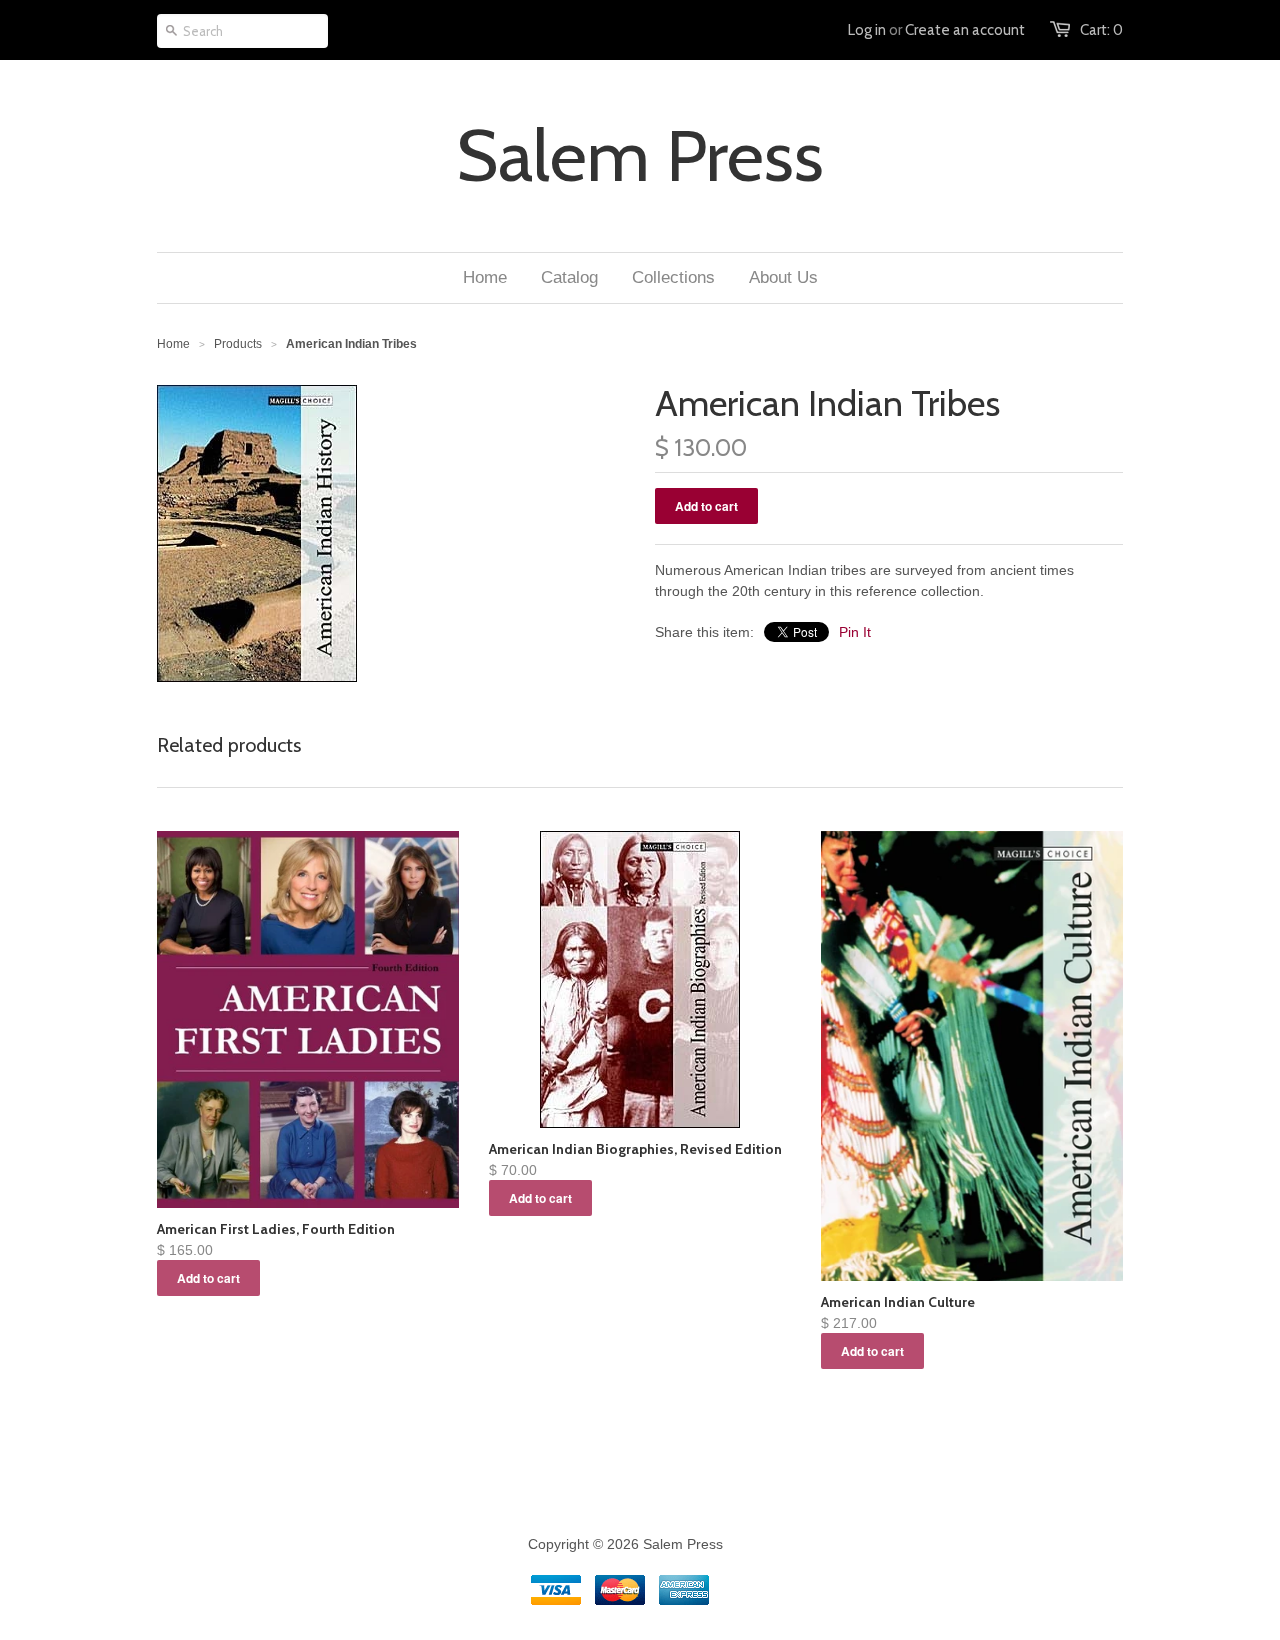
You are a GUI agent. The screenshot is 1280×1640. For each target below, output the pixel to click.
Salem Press (640, 156)
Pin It (855, 632)
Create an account (965, 30)
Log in (867, 30)
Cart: (1101, 30)
